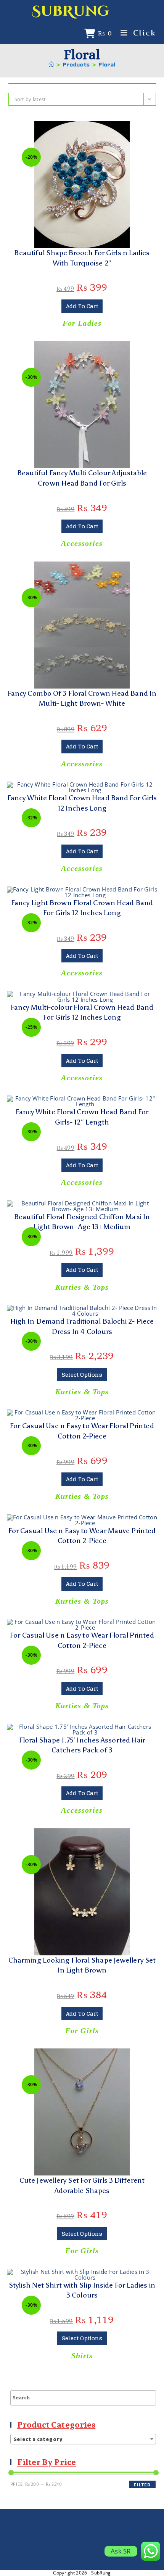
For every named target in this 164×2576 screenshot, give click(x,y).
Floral (107, 65)
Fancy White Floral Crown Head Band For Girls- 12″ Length (82, 1117)
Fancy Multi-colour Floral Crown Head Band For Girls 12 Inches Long (82, 1012)
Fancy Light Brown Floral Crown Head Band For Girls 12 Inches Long (82, 908)
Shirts (82, 2356)
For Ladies (82, 323)
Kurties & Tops (82, 1287)
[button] (82, 130)
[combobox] (83, 2439)
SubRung (71, 11)
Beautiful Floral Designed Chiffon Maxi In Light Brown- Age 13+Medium (82, 1222)
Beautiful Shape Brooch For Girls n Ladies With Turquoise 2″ (82, 258)
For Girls (82, 2031)
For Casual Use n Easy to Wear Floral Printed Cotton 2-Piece (82, 1431)
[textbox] (83, 2439)
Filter (142, 2485)
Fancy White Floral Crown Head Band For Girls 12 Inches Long (82, 803)
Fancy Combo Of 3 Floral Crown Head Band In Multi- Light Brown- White (82, 698)
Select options (82, 1375)
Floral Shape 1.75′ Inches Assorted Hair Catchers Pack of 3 (82, 1745)
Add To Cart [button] (82, 306)
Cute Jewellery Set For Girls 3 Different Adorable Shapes (82, 2185)
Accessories (82, 543)
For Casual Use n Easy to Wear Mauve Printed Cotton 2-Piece (82, 1536)
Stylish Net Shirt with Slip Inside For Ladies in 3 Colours (82, 2290)
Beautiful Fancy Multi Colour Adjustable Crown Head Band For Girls (82, 478)
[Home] (51, 65)
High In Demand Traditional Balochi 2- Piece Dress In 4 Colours (82, 1326)
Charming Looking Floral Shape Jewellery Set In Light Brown (82, 1965)
